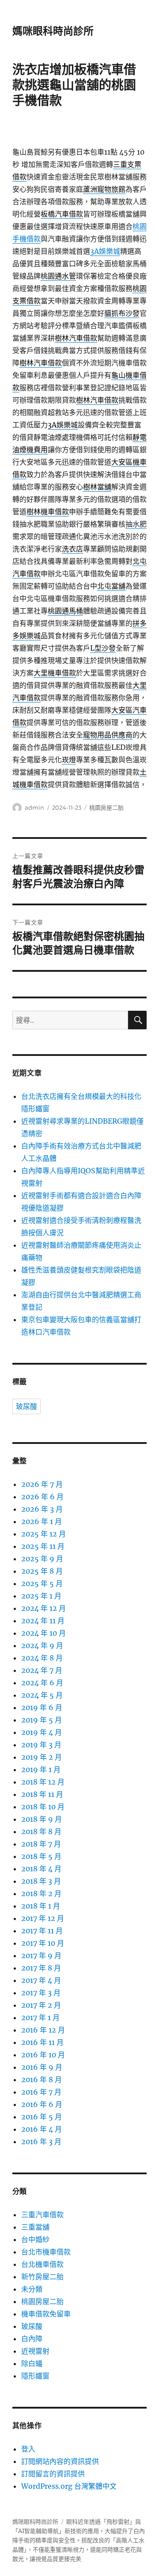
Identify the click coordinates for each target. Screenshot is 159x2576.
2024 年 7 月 (42, 1670)
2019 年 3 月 (41, 1745)
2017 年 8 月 (41, 1968)
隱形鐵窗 (35, 2376)
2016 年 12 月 (43, 2030)
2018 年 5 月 (41, 1856)
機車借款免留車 (46, 2314)
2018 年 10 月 (43, 1807)
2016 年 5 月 (42, 2117)
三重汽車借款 (42, 2215)
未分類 (32, 2289)
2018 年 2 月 (41, 1893)
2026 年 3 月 (42, 1509)
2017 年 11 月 (42, 1931)
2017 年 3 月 (41, 1993)
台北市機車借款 (46, 2252)
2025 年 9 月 (42, 1559)
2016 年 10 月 (43, 2055)
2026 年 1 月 (42, 1521)
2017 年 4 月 (41, 1980)
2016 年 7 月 (41, 2092)
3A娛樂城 (105, 251)
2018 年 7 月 (41, 1844)
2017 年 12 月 (43, 1918)
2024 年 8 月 (42, 1658)
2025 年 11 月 (43, 1546)
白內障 (32, 2339)
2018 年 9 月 (42, 1819)
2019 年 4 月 (42, 1732)
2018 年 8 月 (41, 1831)
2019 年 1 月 (41, 1769)
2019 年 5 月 (42, 1720)
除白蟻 (32, 2363)
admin (34, 807)
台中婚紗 (35, 2239)
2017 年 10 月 (43, 1943)
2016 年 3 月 (41, 2141)
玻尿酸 (26, 1406)
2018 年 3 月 (41, 1881)
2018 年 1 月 (41, 1906)
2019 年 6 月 (42, 1707)
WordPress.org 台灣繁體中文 (69, 2486)
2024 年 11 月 (43, 1621)
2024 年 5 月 (42, 1695)
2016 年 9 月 (42, 2067)
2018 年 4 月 (41, 1869)
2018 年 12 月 (43, 1782)
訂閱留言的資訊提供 (53, 2474)
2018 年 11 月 (42, 1794)
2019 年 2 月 (42, 1757)
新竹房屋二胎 (42, 2277)
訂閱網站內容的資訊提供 (60, 2461)
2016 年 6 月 (42, 2104)
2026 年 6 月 (42, 1497)
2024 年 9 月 (42, 1645)
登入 (28, 2449)
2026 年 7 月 (42, 1484)
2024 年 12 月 (44, 1608)
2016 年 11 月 (42, 2042)
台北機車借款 (42, 2264)
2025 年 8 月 (42, 1571)
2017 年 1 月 (40, 2017)
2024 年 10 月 (44, 1633)
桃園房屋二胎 (106, 807)
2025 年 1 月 (41, 1596)
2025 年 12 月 (44, 1534)
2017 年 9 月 (41, 1955)
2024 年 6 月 (42, 1683)
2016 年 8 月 (42, 2079)
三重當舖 (35, 2227)
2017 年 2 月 (41, 2005)
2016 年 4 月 (42, 2129)
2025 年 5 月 (42, 1583)
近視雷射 (35, 2351)
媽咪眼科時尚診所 (53, 31)
